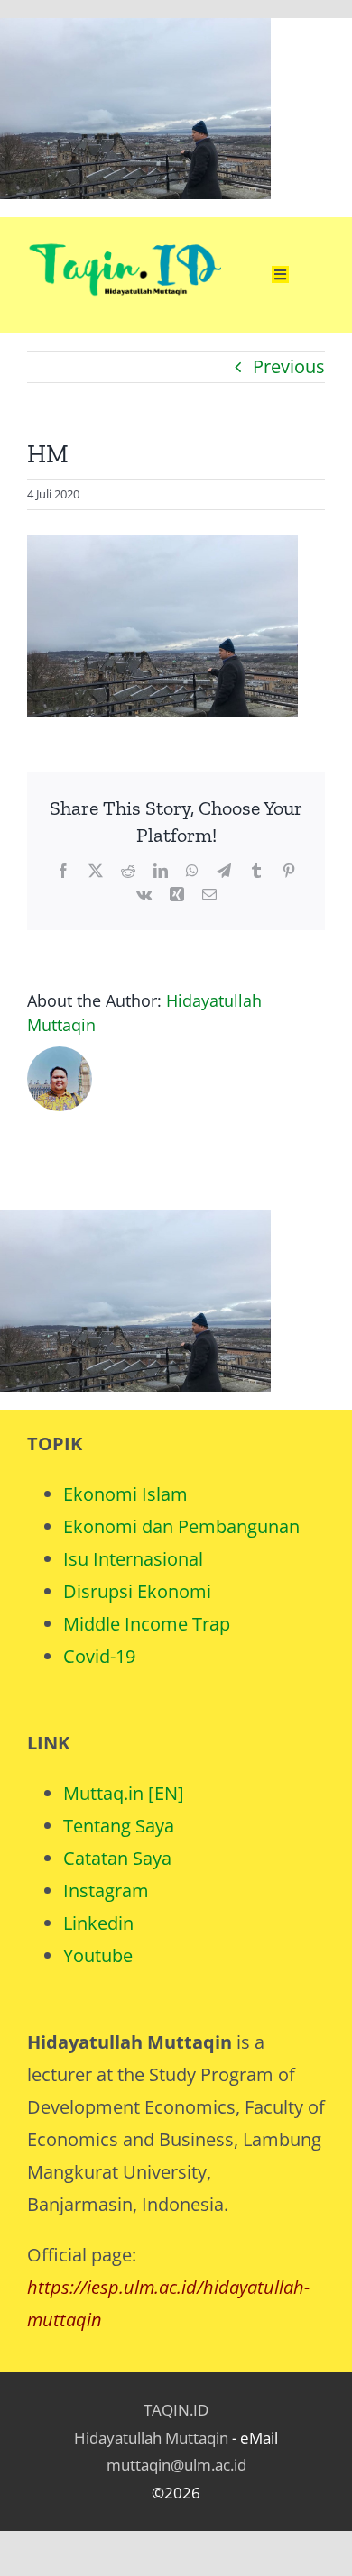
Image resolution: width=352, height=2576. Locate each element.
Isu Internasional (133, 1559)
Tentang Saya (119, 1826)
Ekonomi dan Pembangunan (181, 1526)
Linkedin (98, 1923)
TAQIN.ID (176, 2410)
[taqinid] (124, 226)
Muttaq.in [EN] (124, 1793)
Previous (289, 366)
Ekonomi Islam (125, 1494)
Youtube (98, 1955)
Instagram (106, 1891)
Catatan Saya (117, 1858)
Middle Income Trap (147, 1624)
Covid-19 (99, 1656)
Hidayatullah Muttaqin (151, 2438)
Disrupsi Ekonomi (137, 1591)
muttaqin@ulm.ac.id (176, 2465)
